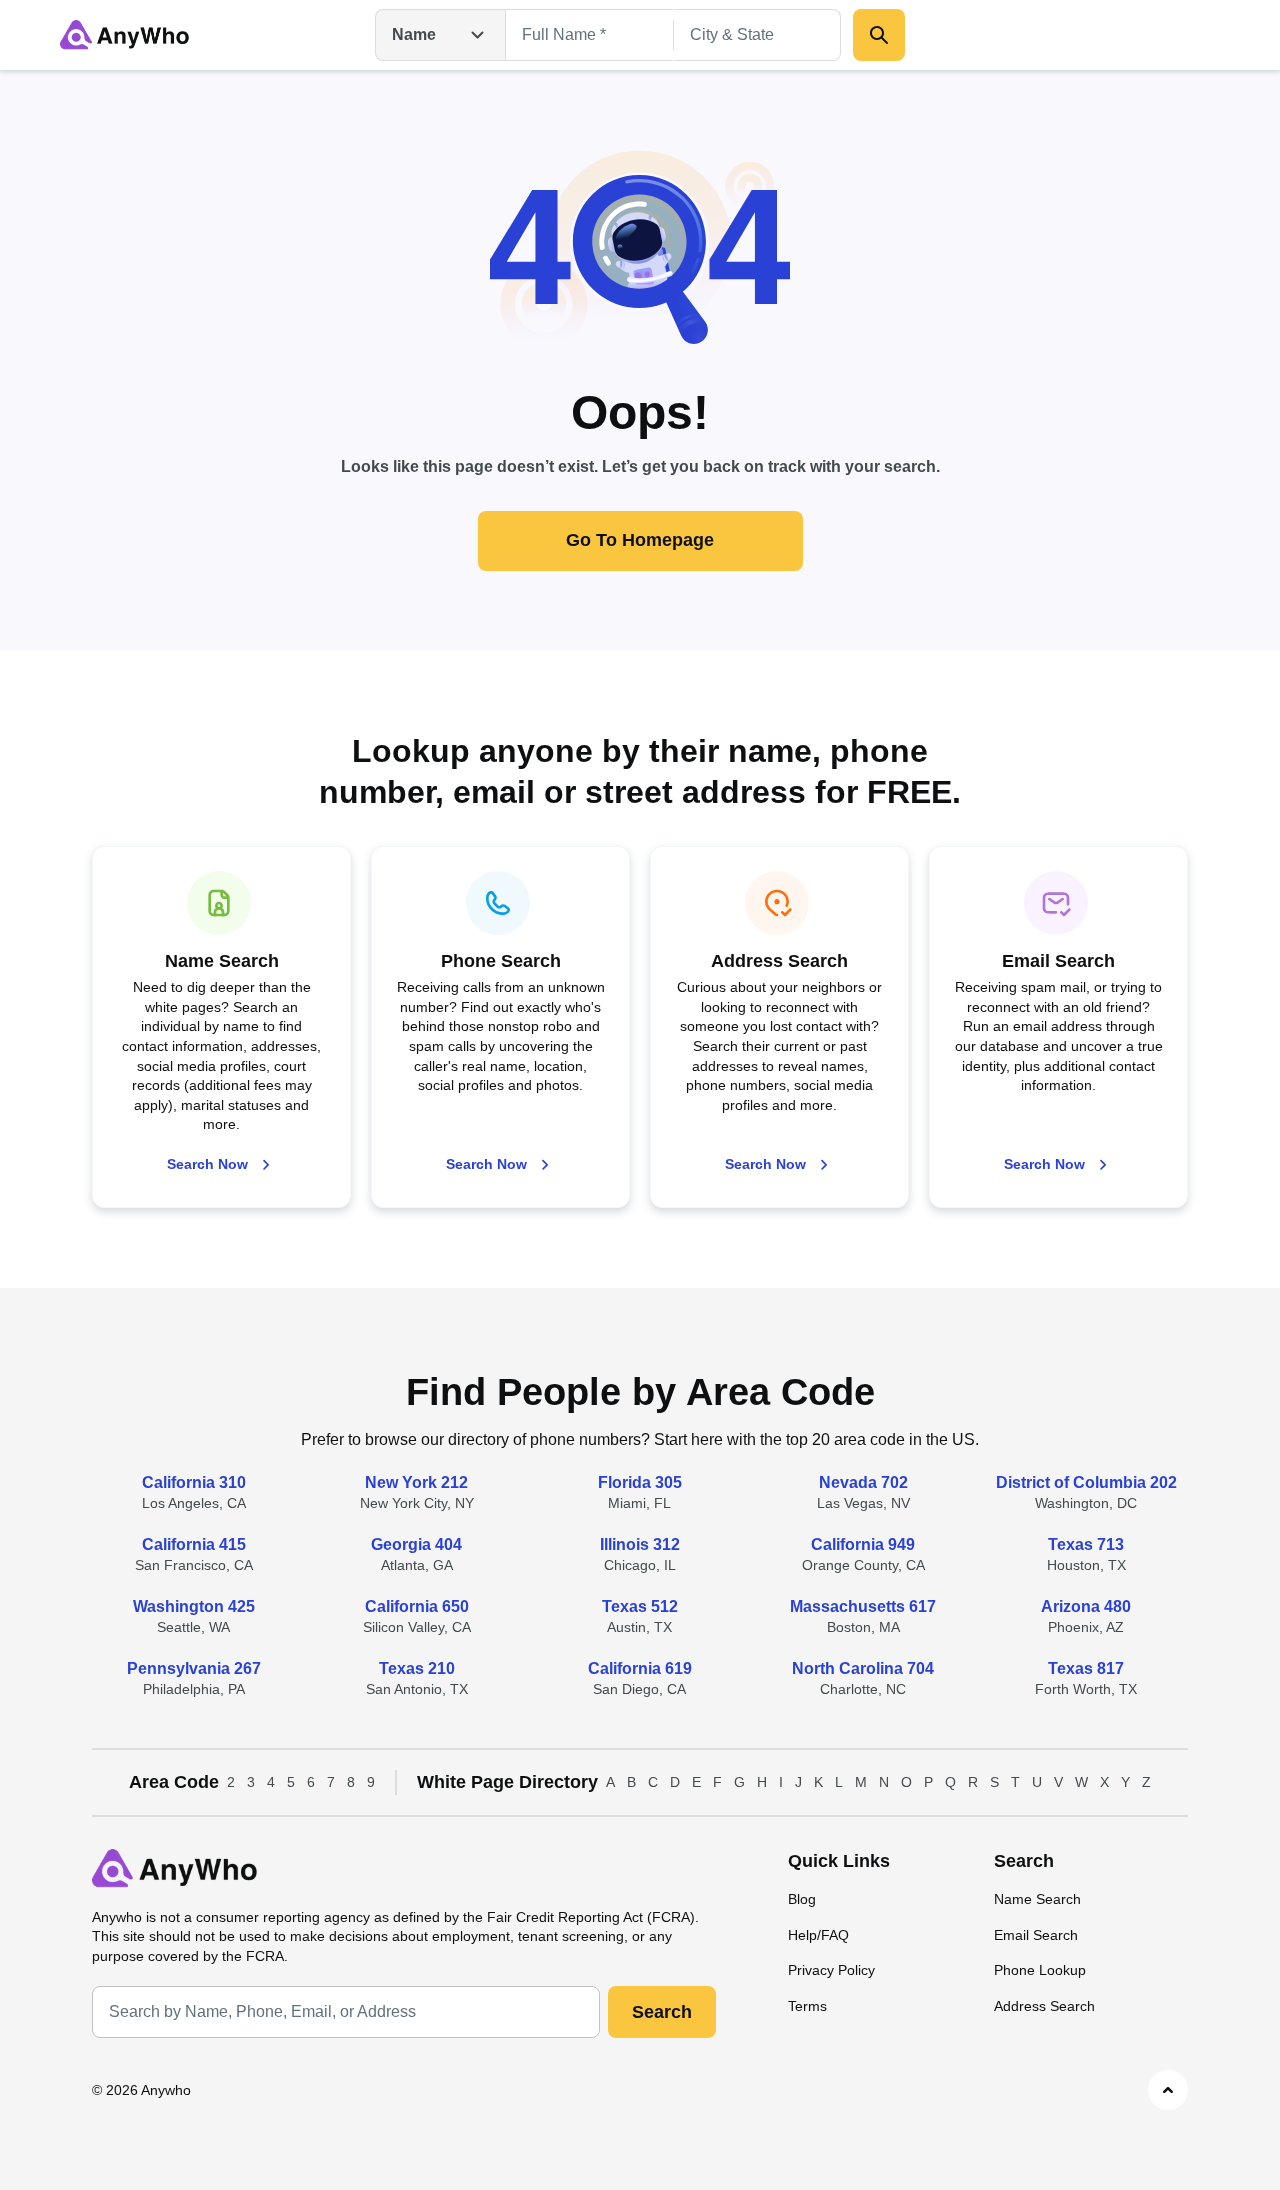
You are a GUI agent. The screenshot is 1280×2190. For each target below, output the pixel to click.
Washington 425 (194, 1606)
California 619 (640, 1668)
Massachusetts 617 (863, 1606)
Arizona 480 (1086, 1606)
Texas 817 (1086, 1668)
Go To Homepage (640, 540)
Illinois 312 (640, 1544)
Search (662, 2012)
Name (414, 34)
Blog (802, 1899)
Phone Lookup (1040, 1970)
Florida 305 (640, 1482)
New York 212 (416, 1482)
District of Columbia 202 (1086, 1482)
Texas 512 (640, 1606)
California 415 (194, 1544)
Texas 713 (1086, 1544)
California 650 (417, 1606)
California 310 (194, 1482)
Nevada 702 (863, 1482)
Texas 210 (417, 1668)
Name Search (1037, 1899)
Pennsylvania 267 (194, 1668)
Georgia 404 (416, 1544)
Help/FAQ (818, 1935)
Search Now (207, 1164)
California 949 (863, 1544)
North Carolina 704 (863, 1668)
